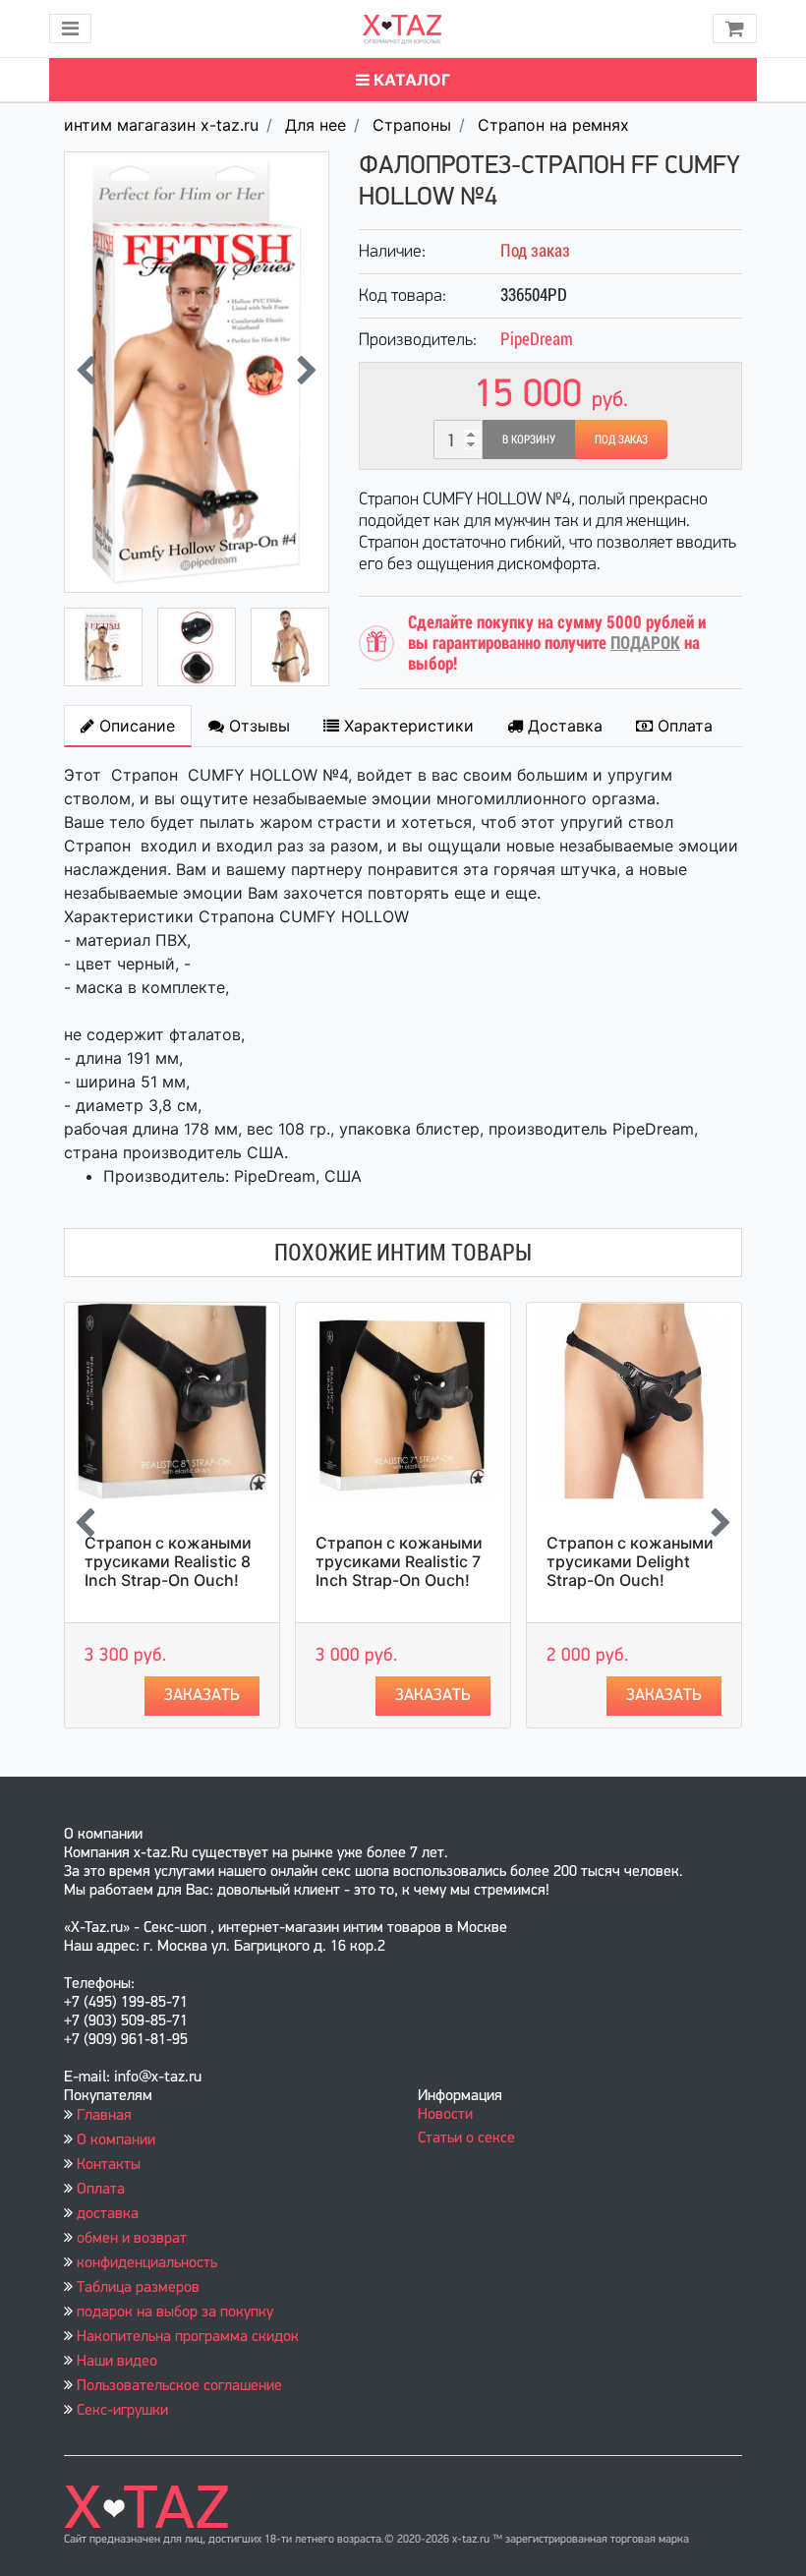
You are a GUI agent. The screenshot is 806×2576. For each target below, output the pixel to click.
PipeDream (537, 339)
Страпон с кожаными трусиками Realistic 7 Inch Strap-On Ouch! (399, 1561)
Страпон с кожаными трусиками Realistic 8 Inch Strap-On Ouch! (168, 1561)
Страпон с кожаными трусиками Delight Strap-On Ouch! (630, 1561)
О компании (116, 2140)
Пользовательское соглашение (179, 2386)
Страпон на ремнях (553, 125)
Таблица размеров (138, 2288)
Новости (445, 2115)
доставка (108, 2214)
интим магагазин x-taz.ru (161, 125)
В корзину (529, 439)
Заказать (202, 1696)
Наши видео (117, 2362)
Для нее (316, 125)
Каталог (410, 80)
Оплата (101, 2190)
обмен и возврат (132, 2239)
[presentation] (86, 372)
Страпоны (412, 125)
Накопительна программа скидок (188, 2337)
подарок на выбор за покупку (175, 2313)
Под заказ (621, 439)
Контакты (109, 2165)
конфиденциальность (147, 2263)
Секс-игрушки (122, 2411)
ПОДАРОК (645, 643)
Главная (104, 2116)
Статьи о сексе (466, 2138)
